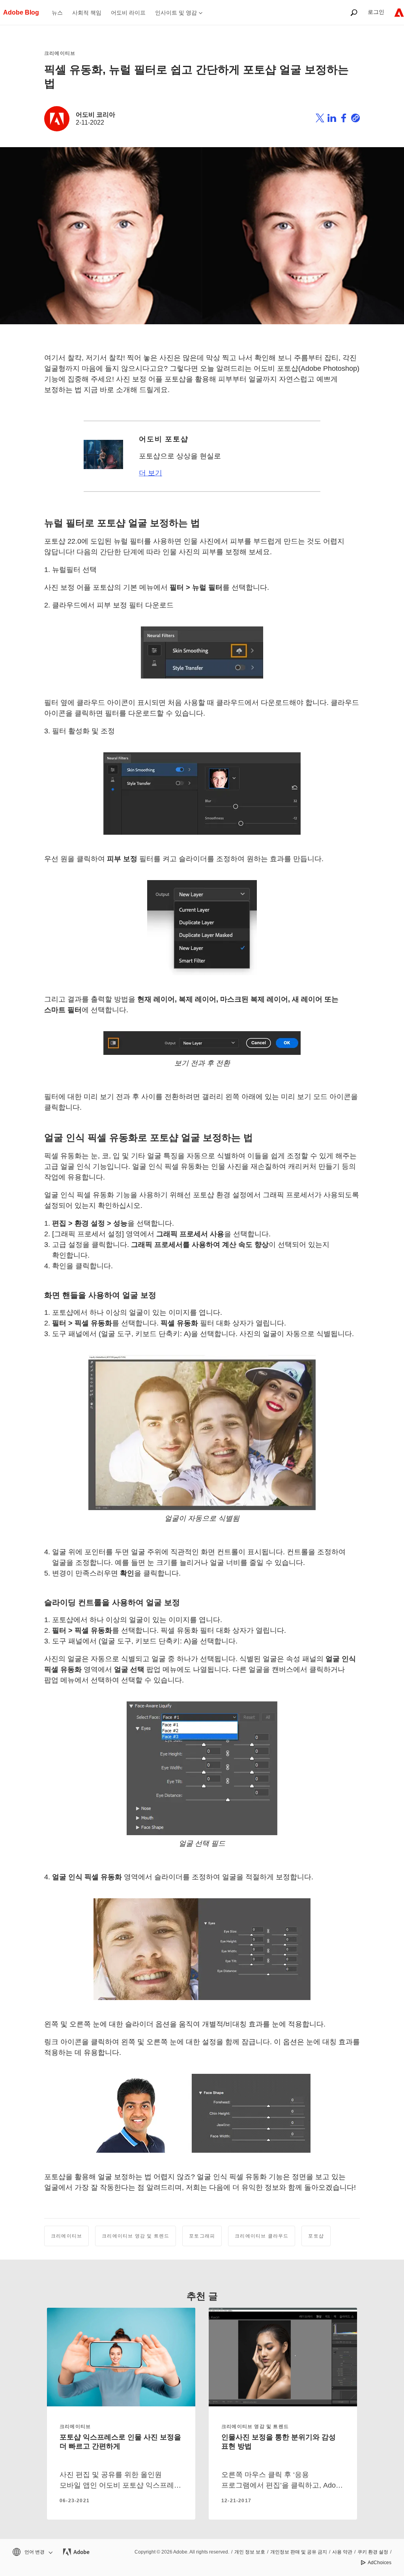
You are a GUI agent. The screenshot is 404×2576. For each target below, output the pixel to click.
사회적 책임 (87, 13)
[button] (32, 2552)
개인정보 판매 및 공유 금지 (299, 2552)
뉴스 (57, 13)
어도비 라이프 (128, 13)
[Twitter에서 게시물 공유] (320, 119)
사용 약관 (342, 2552)
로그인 (376, 12)
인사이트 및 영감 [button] (176, 13)
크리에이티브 (60, 53)
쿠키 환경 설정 (373, 2552)
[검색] (354, 12)
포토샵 (316, 2236)
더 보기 (151, 473)
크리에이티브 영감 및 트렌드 (136, 2236)
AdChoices (380, 2563)
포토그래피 (202, 2236)
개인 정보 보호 (250, 2552)
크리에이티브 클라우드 (262, 2236)
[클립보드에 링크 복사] (355, 119)
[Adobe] (399, 12)
